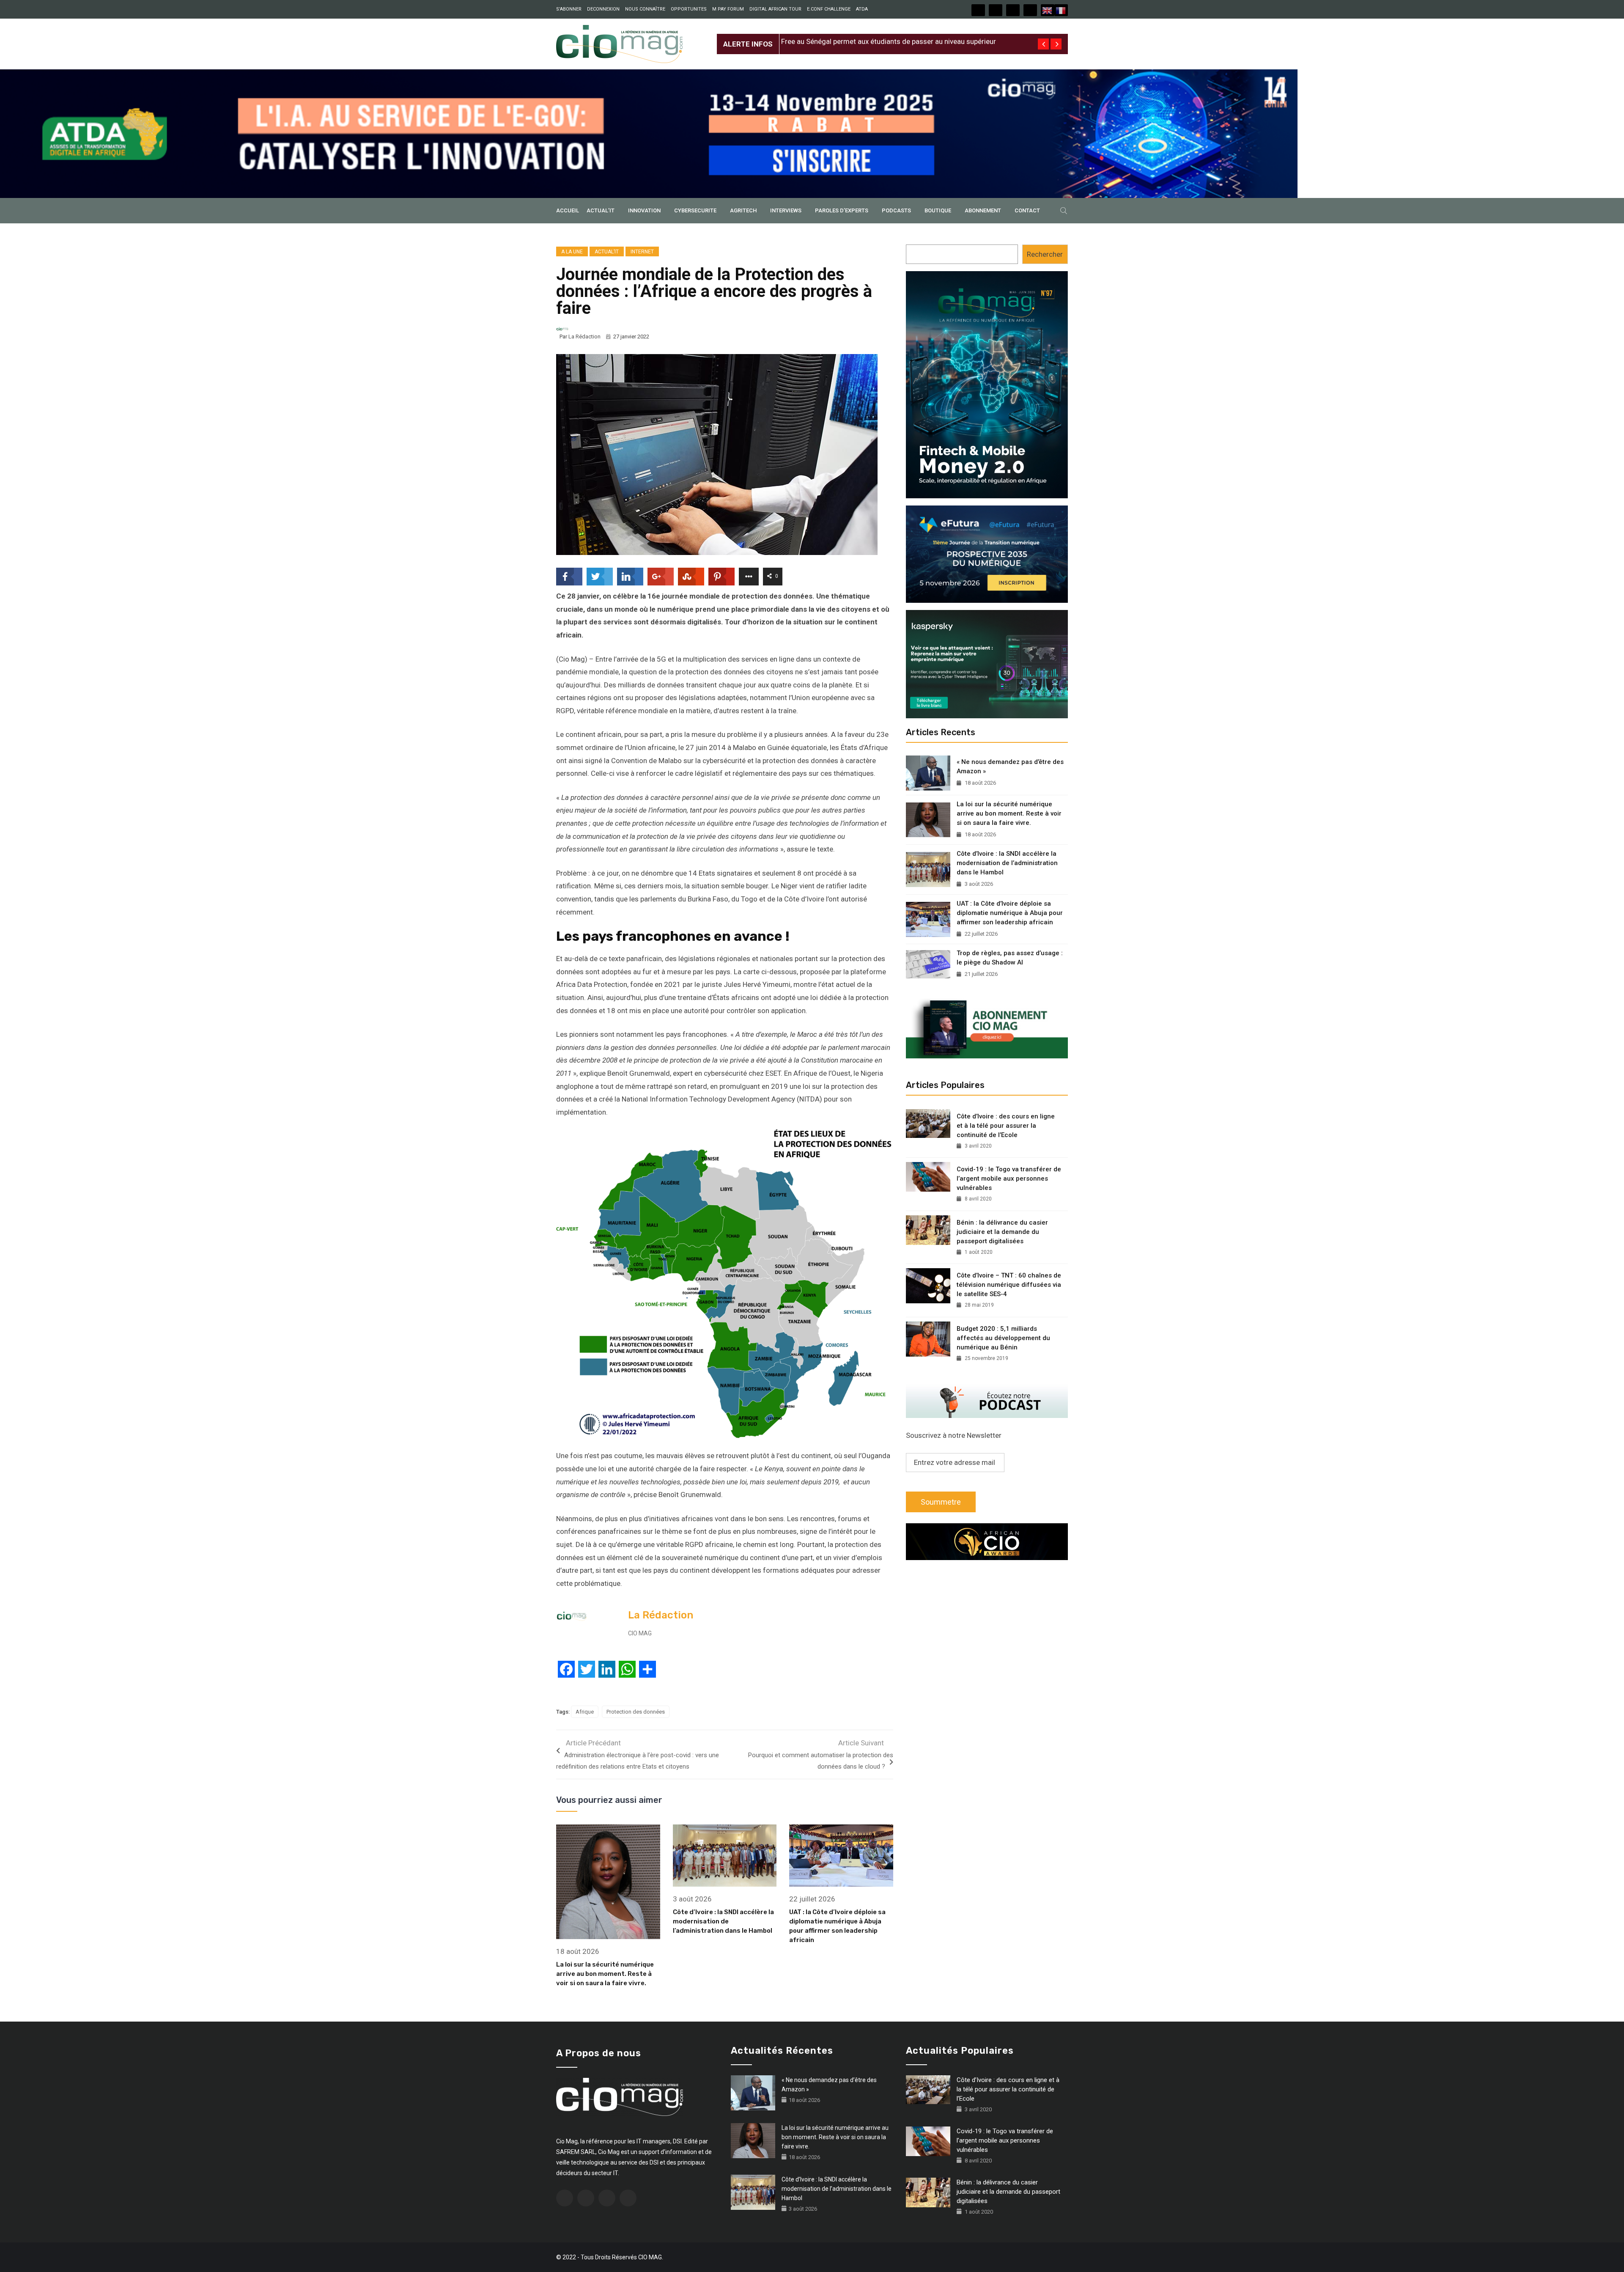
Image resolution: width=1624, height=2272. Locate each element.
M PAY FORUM (728, 9)
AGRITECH (743, 210)
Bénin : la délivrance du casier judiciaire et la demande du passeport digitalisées (1002, 1232)
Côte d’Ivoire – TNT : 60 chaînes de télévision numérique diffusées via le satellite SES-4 (1009, 1285)
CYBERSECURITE (695, 210)
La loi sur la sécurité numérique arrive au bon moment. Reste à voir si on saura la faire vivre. (605, 1974)
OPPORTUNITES (689, 9)
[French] (1061, 10)
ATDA (862, 9)
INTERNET (642, 252)
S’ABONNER (569, 9)
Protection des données (636, 1712)
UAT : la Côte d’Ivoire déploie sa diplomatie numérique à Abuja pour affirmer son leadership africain (1010, 913)
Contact (1027, 210)
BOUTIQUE (938, 210)
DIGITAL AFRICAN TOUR (775, 9)
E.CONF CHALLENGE (829, 9)
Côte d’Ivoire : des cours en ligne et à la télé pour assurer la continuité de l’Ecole (1006, 1126)
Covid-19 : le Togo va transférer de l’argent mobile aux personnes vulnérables (1009, 1179)
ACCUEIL (568, 210)
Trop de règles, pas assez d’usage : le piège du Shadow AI (1010, 958)
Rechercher (1045, 254)
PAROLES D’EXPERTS (842, 210)
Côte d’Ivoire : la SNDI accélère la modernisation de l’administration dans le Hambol (723, 1921)
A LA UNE (572, 252)
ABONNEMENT (983, 210)
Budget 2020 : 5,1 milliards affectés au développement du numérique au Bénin (1003, 1338)
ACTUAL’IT (601, 210)
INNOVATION (644, 210)
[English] (1048, 10)
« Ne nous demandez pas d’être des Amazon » (1010, 766)
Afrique (585, 1712)
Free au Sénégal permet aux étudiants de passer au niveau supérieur (889, 37)
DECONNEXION (603, 9)
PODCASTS (896, 210)
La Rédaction (584, 337)
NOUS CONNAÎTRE (645, 9)
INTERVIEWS (786, 210)
